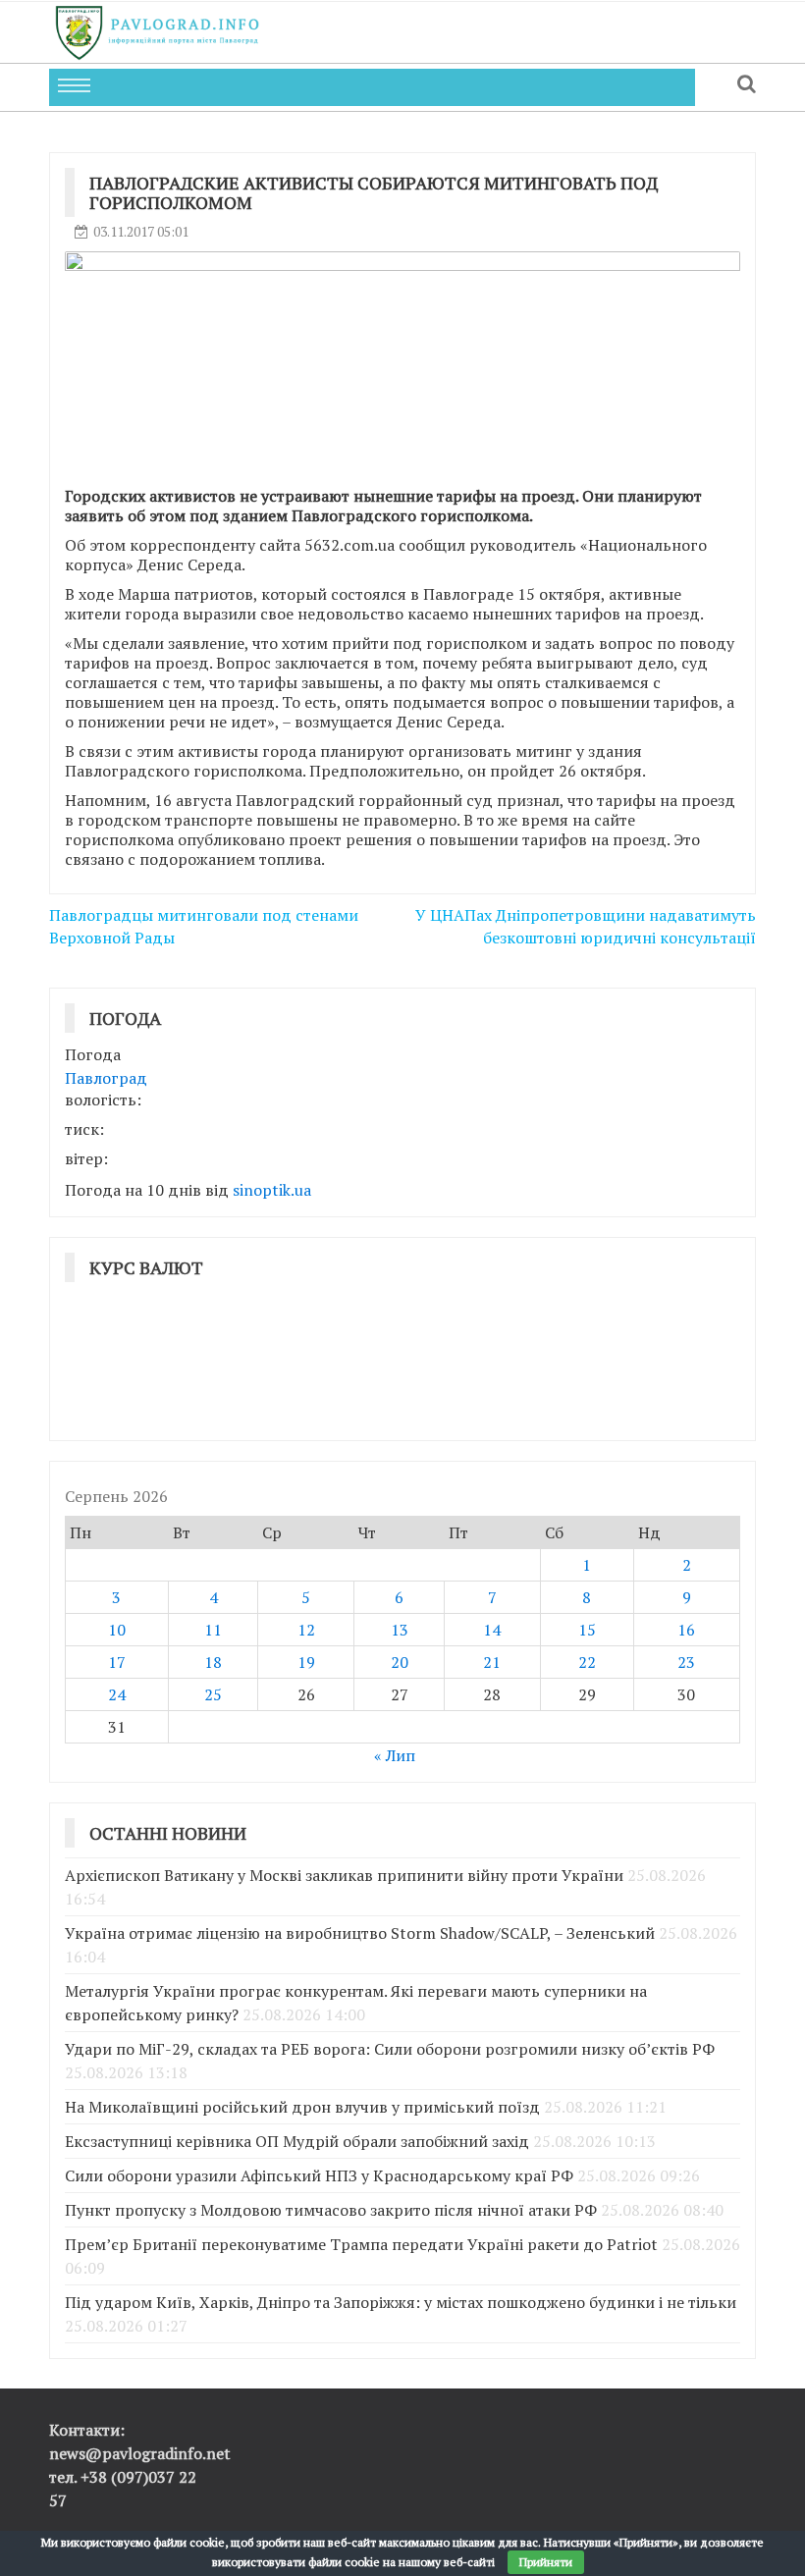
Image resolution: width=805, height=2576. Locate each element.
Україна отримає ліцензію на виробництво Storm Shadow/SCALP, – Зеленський (360, 1933)
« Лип (395, 1755)
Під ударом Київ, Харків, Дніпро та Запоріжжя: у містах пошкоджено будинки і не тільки (401, 2302)
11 (213, 1630)
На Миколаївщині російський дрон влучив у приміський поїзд (302, 2107)
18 (213, 1662)
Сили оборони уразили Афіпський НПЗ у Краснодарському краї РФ (319, 2175)
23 (686, 1662)
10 (117, 1630)
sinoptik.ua (272, 1190)
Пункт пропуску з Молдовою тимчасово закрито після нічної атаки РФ (331, 2210)
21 (492, 1662)
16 (686, 1630)
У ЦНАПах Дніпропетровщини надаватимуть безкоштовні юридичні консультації (586, 926)
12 (306, 1630)
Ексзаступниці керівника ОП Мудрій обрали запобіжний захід (297, 2141)
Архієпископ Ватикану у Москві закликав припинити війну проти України (344, 1875)
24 (117, 1694)
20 (400, 1662)
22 (587, 1662)
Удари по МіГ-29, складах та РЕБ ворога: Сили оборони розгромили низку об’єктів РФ (390, 2049)
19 (306, 1662)
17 (117, 1662)
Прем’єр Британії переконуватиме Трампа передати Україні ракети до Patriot (361, 2244)
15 (587, 1630)
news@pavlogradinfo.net (140, 2453)
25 (213, 1694)
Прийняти (546, 2562)
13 (400, 1630)
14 (492, 1630)
